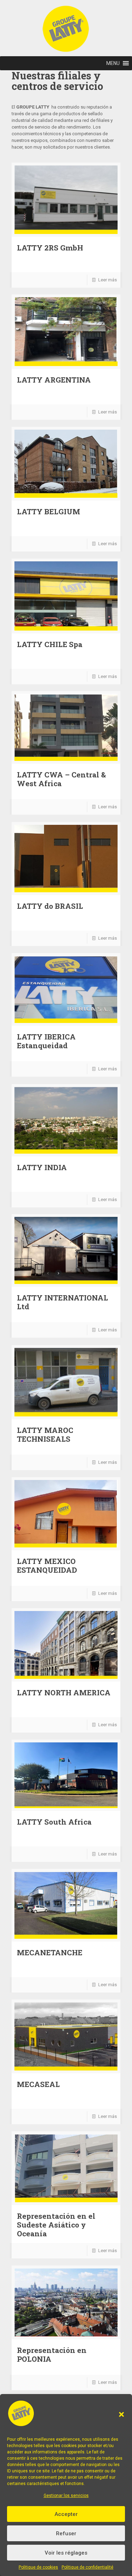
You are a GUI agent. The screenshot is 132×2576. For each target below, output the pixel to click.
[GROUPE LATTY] (66, 12)
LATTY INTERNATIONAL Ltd (62, 1302)
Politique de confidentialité (87, 2567)
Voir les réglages (66, 2553)
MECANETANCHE (50, 1952)
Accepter (66, 2514)
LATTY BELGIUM (49, 511)
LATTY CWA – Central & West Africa (61, 779)
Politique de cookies (38, 2567)
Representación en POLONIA (52, 2355)
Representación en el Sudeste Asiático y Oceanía (56, 2225)
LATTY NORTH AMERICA (64, 1693)
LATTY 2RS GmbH (50, 248)
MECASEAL (38, 2084)
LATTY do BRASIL (50, 906)
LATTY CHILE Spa (50, 644)
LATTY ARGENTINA (54, 380)
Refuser (66, 2533)
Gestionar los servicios (66, 2496)
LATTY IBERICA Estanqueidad (46, 1041)
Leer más (108, 280)
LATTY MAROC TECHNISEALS (45, 1434)
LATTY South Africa (54, 1822)
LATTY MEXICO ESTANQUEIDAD (47, 1566)
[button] (121, 2414)
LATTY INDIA (42, 1167)
